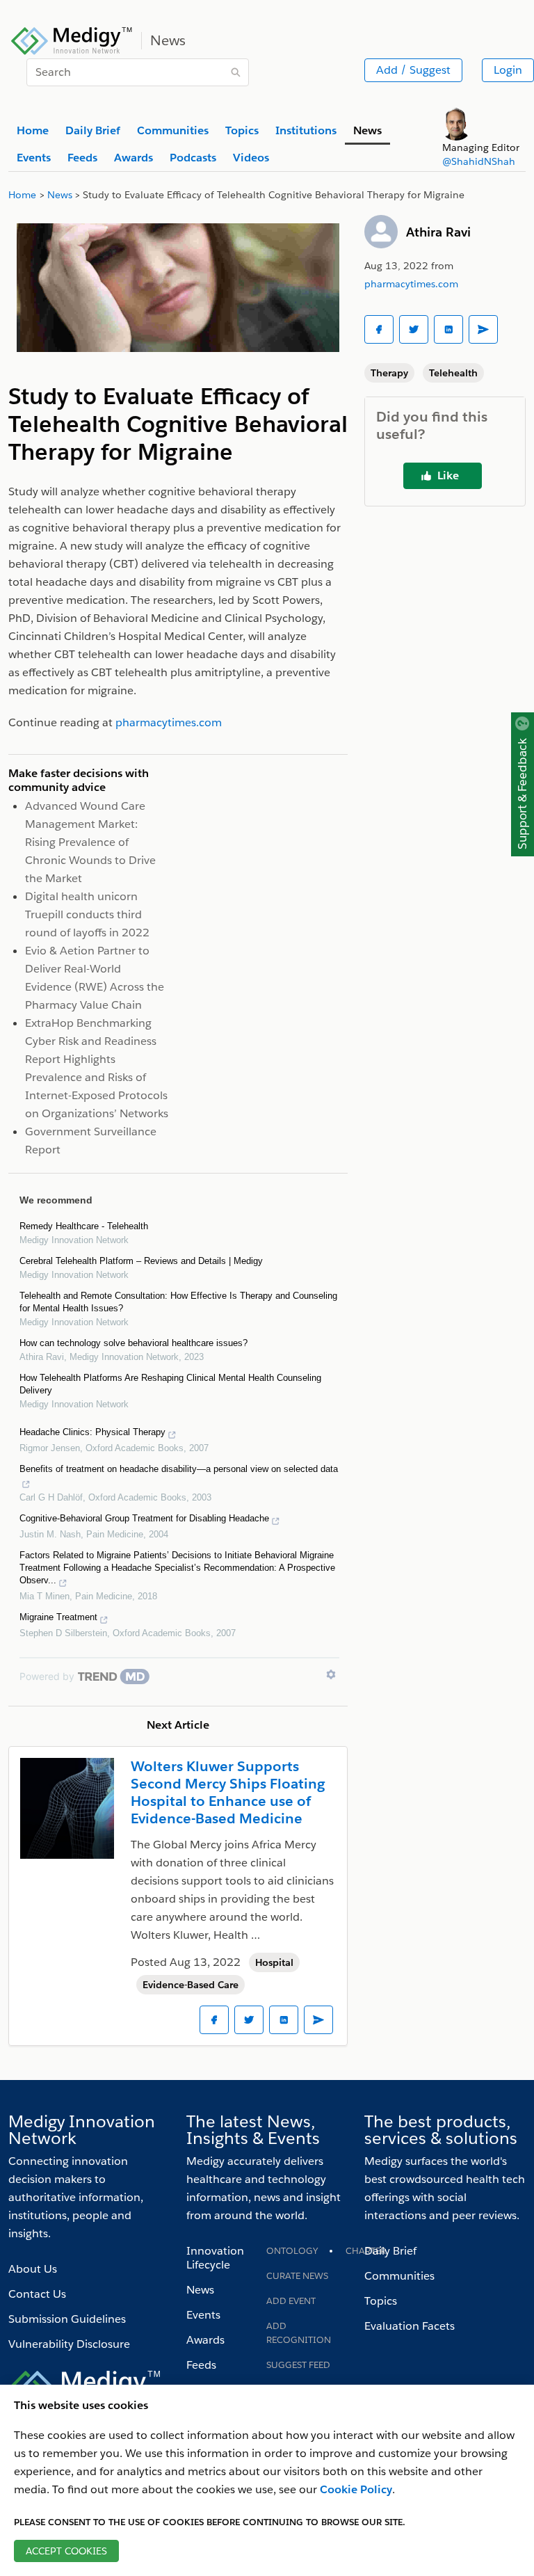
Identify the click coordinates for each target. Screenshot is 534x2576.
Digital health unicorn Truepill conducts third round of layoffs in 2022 (87, 914)
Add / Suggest (413, 70)
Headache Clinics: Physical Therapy (92, 1432)
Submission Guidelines (67, 2319)
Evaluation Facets (410, 2326)
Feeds (201, 2365)
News (200, 2290)
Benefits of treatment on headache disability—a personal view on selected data (179, 1469)
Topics (381, 2301)
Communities (399, 2276)
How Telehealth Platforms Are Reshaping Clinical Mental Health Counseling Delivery (170, 1384)
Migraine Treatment (58, 1617)
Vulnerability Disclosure (69, 2344)
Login (508, 70)
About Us (33, 2269)
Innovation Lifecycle (215, 2258)
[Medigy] (72, 39)
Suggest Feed (298, 2365)
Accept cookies (66, 2551)
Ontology (292, 2251)
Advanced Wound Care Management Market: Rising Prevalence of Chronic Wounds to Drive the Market (90, 842)
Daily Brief (390, 2251)
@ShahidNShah (479, 161)
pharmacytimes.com (411, 284)
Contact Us (37, 2294)
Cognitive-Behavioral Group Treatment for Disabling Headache (144, 1518)
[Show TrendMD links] (331, 1674)
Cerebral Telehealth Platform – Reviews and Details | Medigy (141, 1261)
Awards (205, 2340)
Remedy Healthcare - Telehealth (84, 1226)
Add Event (291, 2301)
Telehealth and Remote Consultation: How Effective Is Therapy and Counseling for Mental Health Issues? (178, 1302)
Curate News (297, 2276)
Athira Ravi (438, 232)
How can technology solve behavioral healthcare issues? (133, 1343)
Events (203, 2315)
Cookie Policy (356, 2489)
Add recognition (299, 2333)
